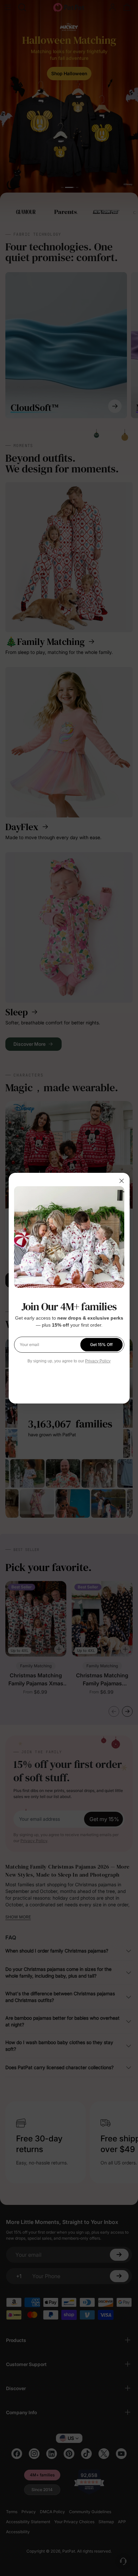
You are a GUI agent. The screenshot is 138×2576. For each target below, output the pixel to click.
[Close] (122, 1181)
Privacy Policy (98, 1361)
